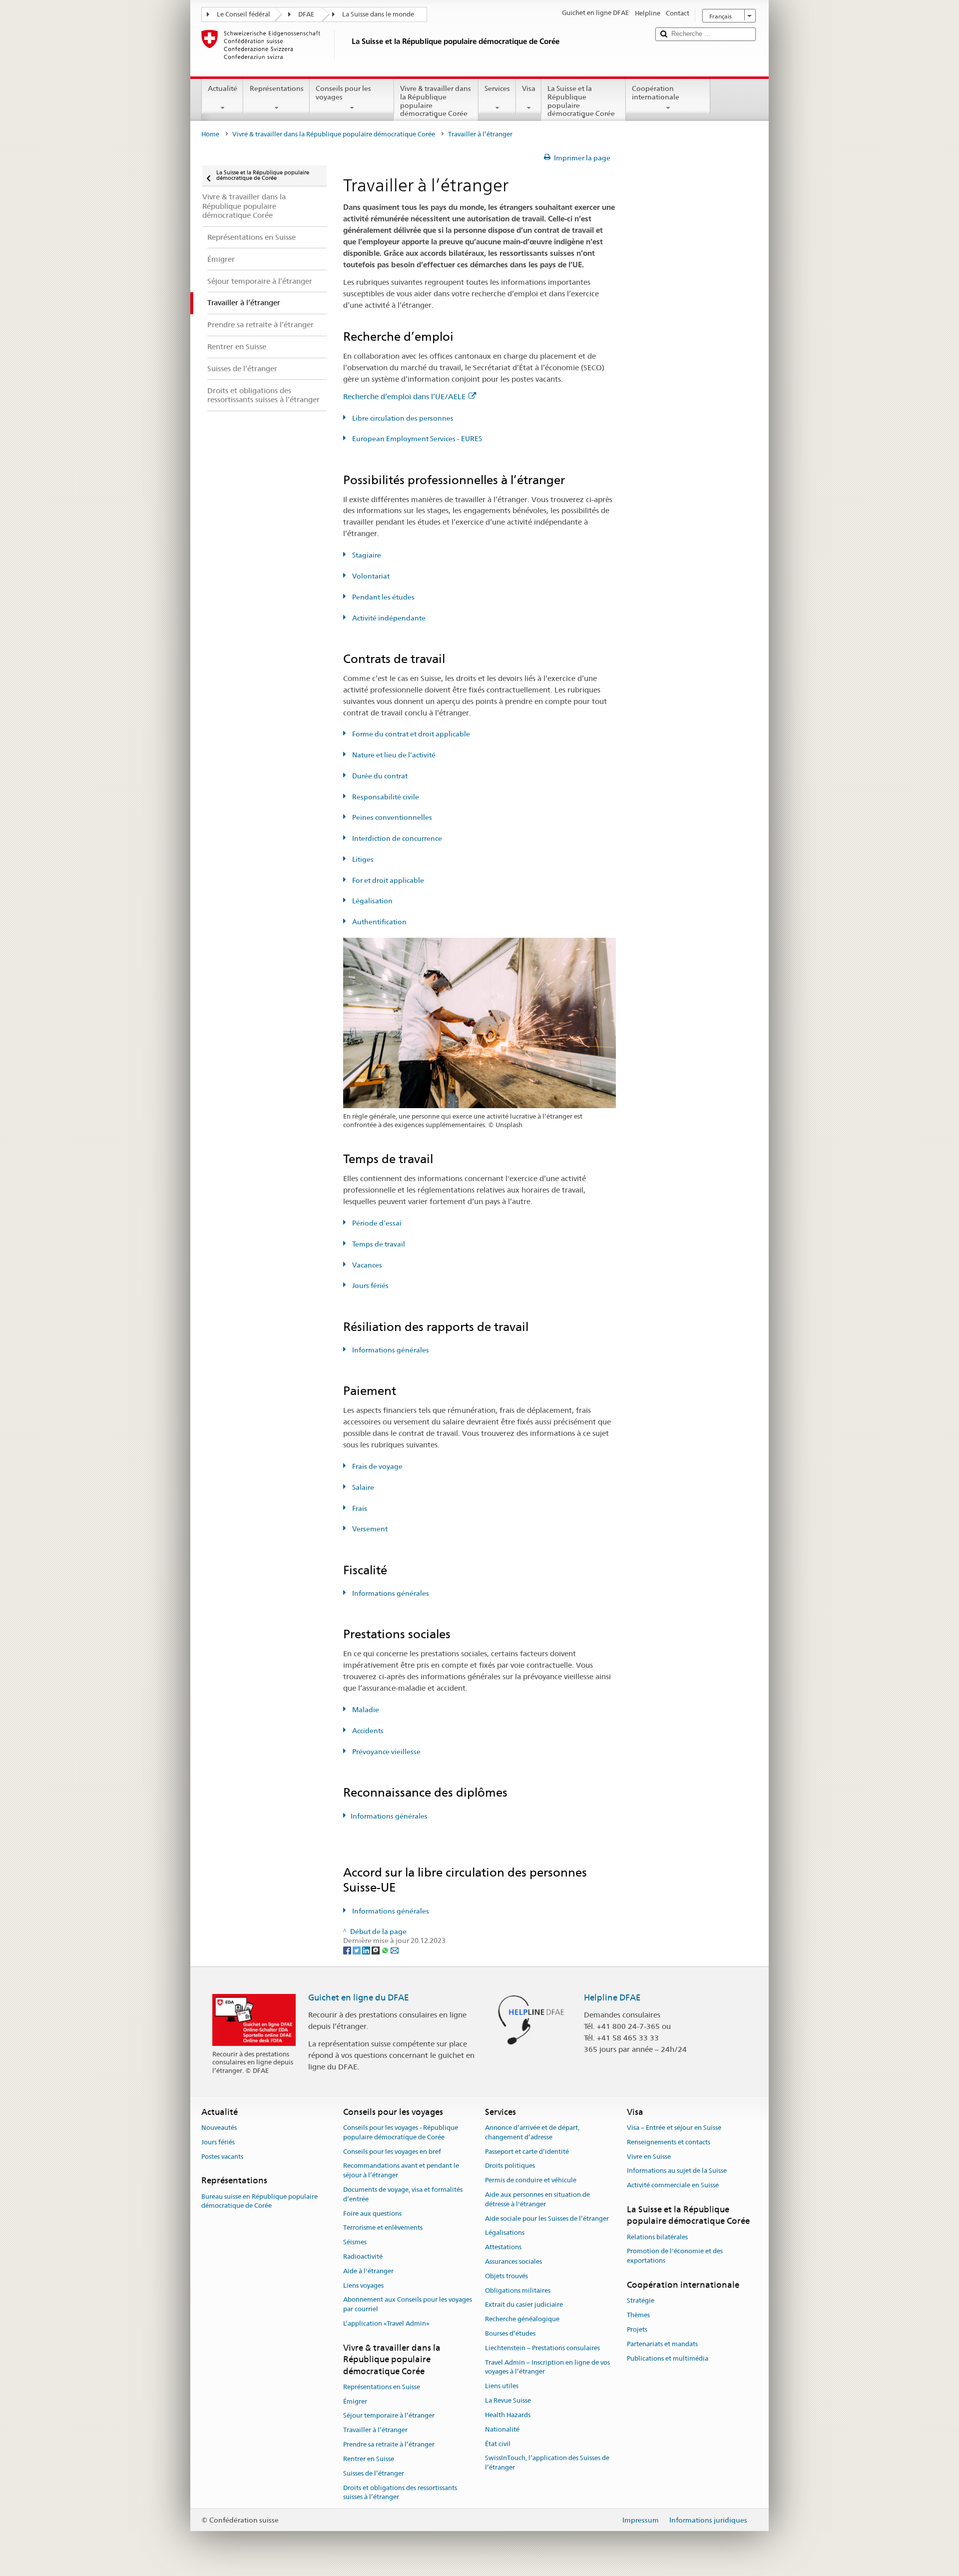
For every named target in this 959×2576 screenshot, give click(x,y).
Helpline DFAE (612, 1997)
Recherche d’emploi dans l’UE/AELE (404, 396)
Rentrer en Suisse (369, 2459)
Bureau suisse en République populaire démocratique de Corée (259, 2201)
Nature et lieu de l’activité (393, 755)
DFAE (306, 14)
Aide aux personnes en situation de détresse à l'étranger (537, 2199)
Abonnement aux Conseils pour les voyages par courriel (408, 2305)
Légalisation (372, 901)
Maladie (365, 1710)
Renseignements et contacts (669, 2142)
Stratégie (641, 2301)
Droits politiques (510, 2166)
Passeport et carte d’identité (527, 2152)
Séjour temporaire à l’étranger (389, 2416)
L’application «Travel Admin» (386, 2323)
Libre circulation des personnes (402, 418)
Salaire (362, 1487)
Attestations (503, 2247)
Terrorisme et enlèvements (383, 2228)
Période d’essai (376, 1223)
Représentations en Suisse (382, 2387)
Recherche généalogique (522, 2319)
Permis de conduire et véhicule (531, 2180)
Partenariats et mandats (662, 2344)
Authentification (379, 922)
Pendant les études (383, 597)
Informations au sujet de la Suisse (677, 2171)
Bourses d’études (510, 2333)
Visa (529, 88)
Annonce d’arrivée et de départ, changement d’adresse (532, 2132)
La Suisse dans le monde (378, 14)
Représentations (277, 88)
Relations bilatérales (657, 2237)
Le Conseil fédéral (243, 14)
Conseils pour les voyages (343, 93)
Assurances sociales (513, 2261)
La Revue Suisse (508, 2400)
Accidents (367, 1731)
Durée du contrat (379, 776)
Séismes (355, 2242)
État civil (498, 2444)
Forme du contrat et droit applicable (410, 734)
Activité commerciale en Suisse (673, 2185)
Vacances (366, 1265)
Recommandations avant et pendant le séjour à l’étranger (401, 2171)
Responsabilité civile (385, 797)
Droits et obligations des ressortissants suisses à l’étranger (400, 2493)
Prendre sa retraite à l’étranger (389, 2444)
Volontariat (370, 576)
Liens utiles (502, 2386)
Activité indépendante (388, 618)
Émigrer (355, 2401)
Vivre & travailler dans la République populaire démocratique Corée (436, 101)
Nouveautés (219, 2128)
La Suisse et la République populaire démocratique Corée (581, 101)
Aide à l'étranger (368, 2271)
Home (210, 134)
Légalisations (505, 2233)
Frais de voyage (377, 1466)
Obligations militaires (518, 2290)
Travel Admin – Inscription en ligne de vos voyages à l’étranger (547, 2367)
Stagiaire (366, 555)
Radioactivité (363, 2256)
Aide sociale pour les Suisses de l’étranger (547, 2219)
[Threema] (376, 1950)
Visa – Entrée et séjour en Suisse (674, 2128)
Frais (359, 1508)
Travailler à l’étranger (375, 2430)
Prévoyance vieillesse (386, 1752)
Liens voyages (363, 2285)
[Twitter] (357, 1950)
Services (497, 88)
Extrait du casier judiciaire (524, 2305)
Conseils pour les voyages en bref (392, 2152)
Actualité (223, 88)
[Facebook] (348, 1950)
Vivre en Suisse (649, 2157)
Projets (637, 2329)
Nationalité (502, 2429)
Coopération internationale (656, 93)
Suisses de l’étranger (374, 2473)
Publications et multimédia (668, 2358)
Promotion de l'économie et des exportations (675, 2256)
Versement (369, 1529)
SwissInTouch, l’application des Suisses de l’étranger (547, 2463)
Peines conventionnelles (391, 817)
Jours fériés (370, 1286)
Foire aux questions (372, 2214)
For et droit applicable (387, 880)
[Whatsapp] (386, 1950)
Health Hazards (508, 2415)
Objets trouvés (506, 2276)
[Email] (395, 1950)
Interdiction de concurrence (396, 838)
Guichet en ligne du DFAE (359, 1997)
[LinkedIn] (367, 1950)
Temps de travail (378, 1244)
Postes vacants (222, 2157)
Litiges (362, 859)
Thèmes (638, 2315)
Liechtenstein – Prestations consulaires (542, 2348)
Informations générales (390, 1350)
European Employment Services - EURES (416, 439)
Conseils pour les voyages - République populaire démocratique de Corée (401, 2132)
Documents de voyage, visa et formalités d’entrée (403, 2194)
